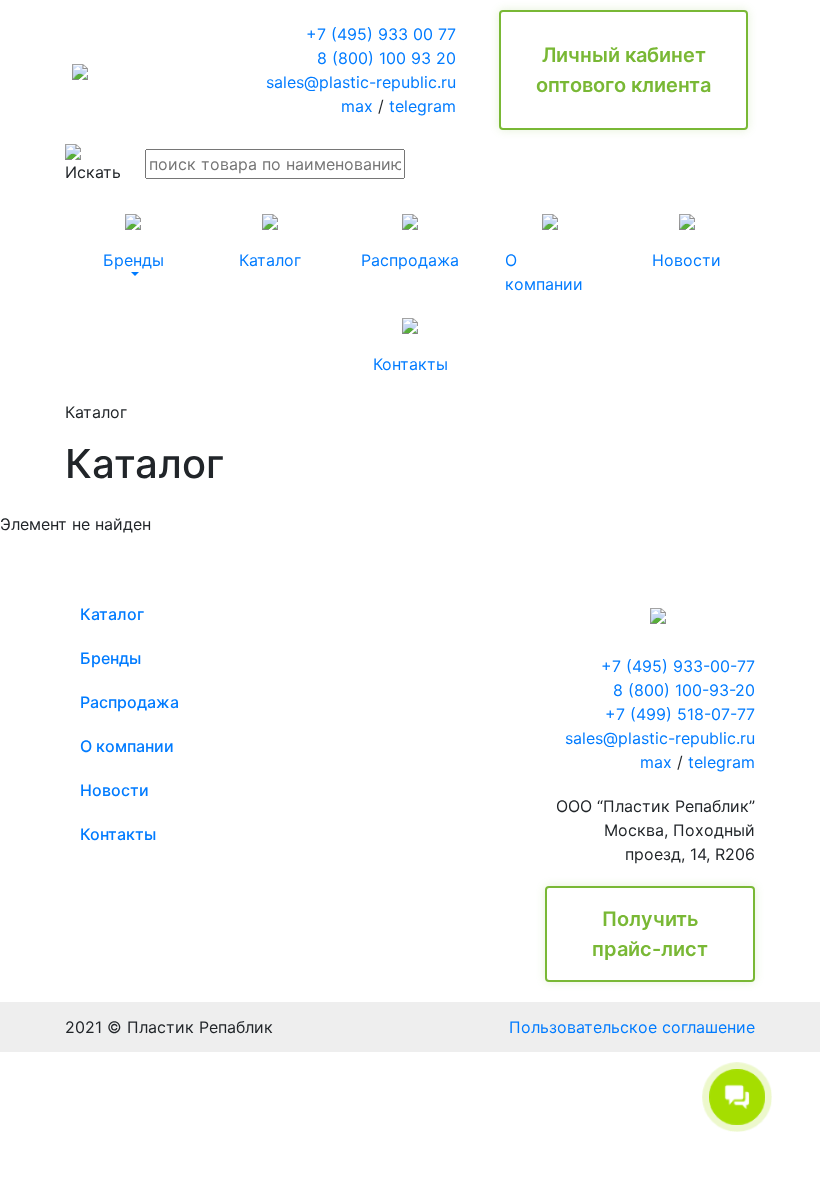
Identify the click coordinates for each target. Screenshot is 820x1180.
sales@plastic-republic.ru (361, 82)
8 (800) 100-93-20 (684, 690)
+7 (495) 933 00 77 (381, 34)
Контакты (118, 834)
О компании (127, 746)
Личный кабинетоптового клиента (623, 70)
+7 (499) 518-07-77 (680, 714)
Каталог (112, 614)
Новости (114, 790)
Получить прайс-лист (650, 934)
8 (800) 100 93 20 (386, 58)
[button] (133, 242)
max (357, 106)
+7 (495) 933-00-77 (678, 666)
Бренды (110, 658)
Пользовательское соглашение (632, 1027)
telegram (422, 106)
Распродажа (129, 702)
